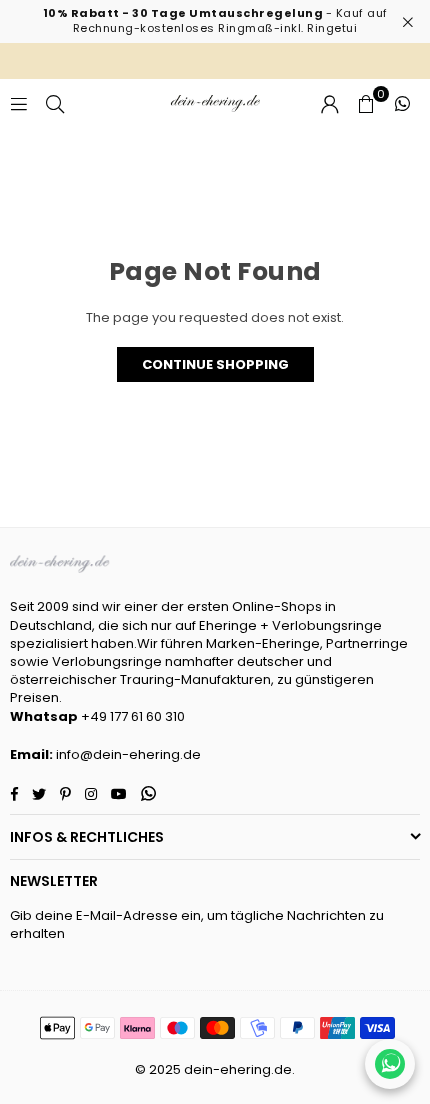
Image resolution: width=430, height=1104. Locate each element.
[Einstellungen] (330, 104)
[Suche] (55, 103)
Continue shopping (215, 364)
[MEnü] (19, 103)
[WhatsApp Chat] (390, 1064)
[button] (366, 104)
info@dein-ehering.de (128, 754)
